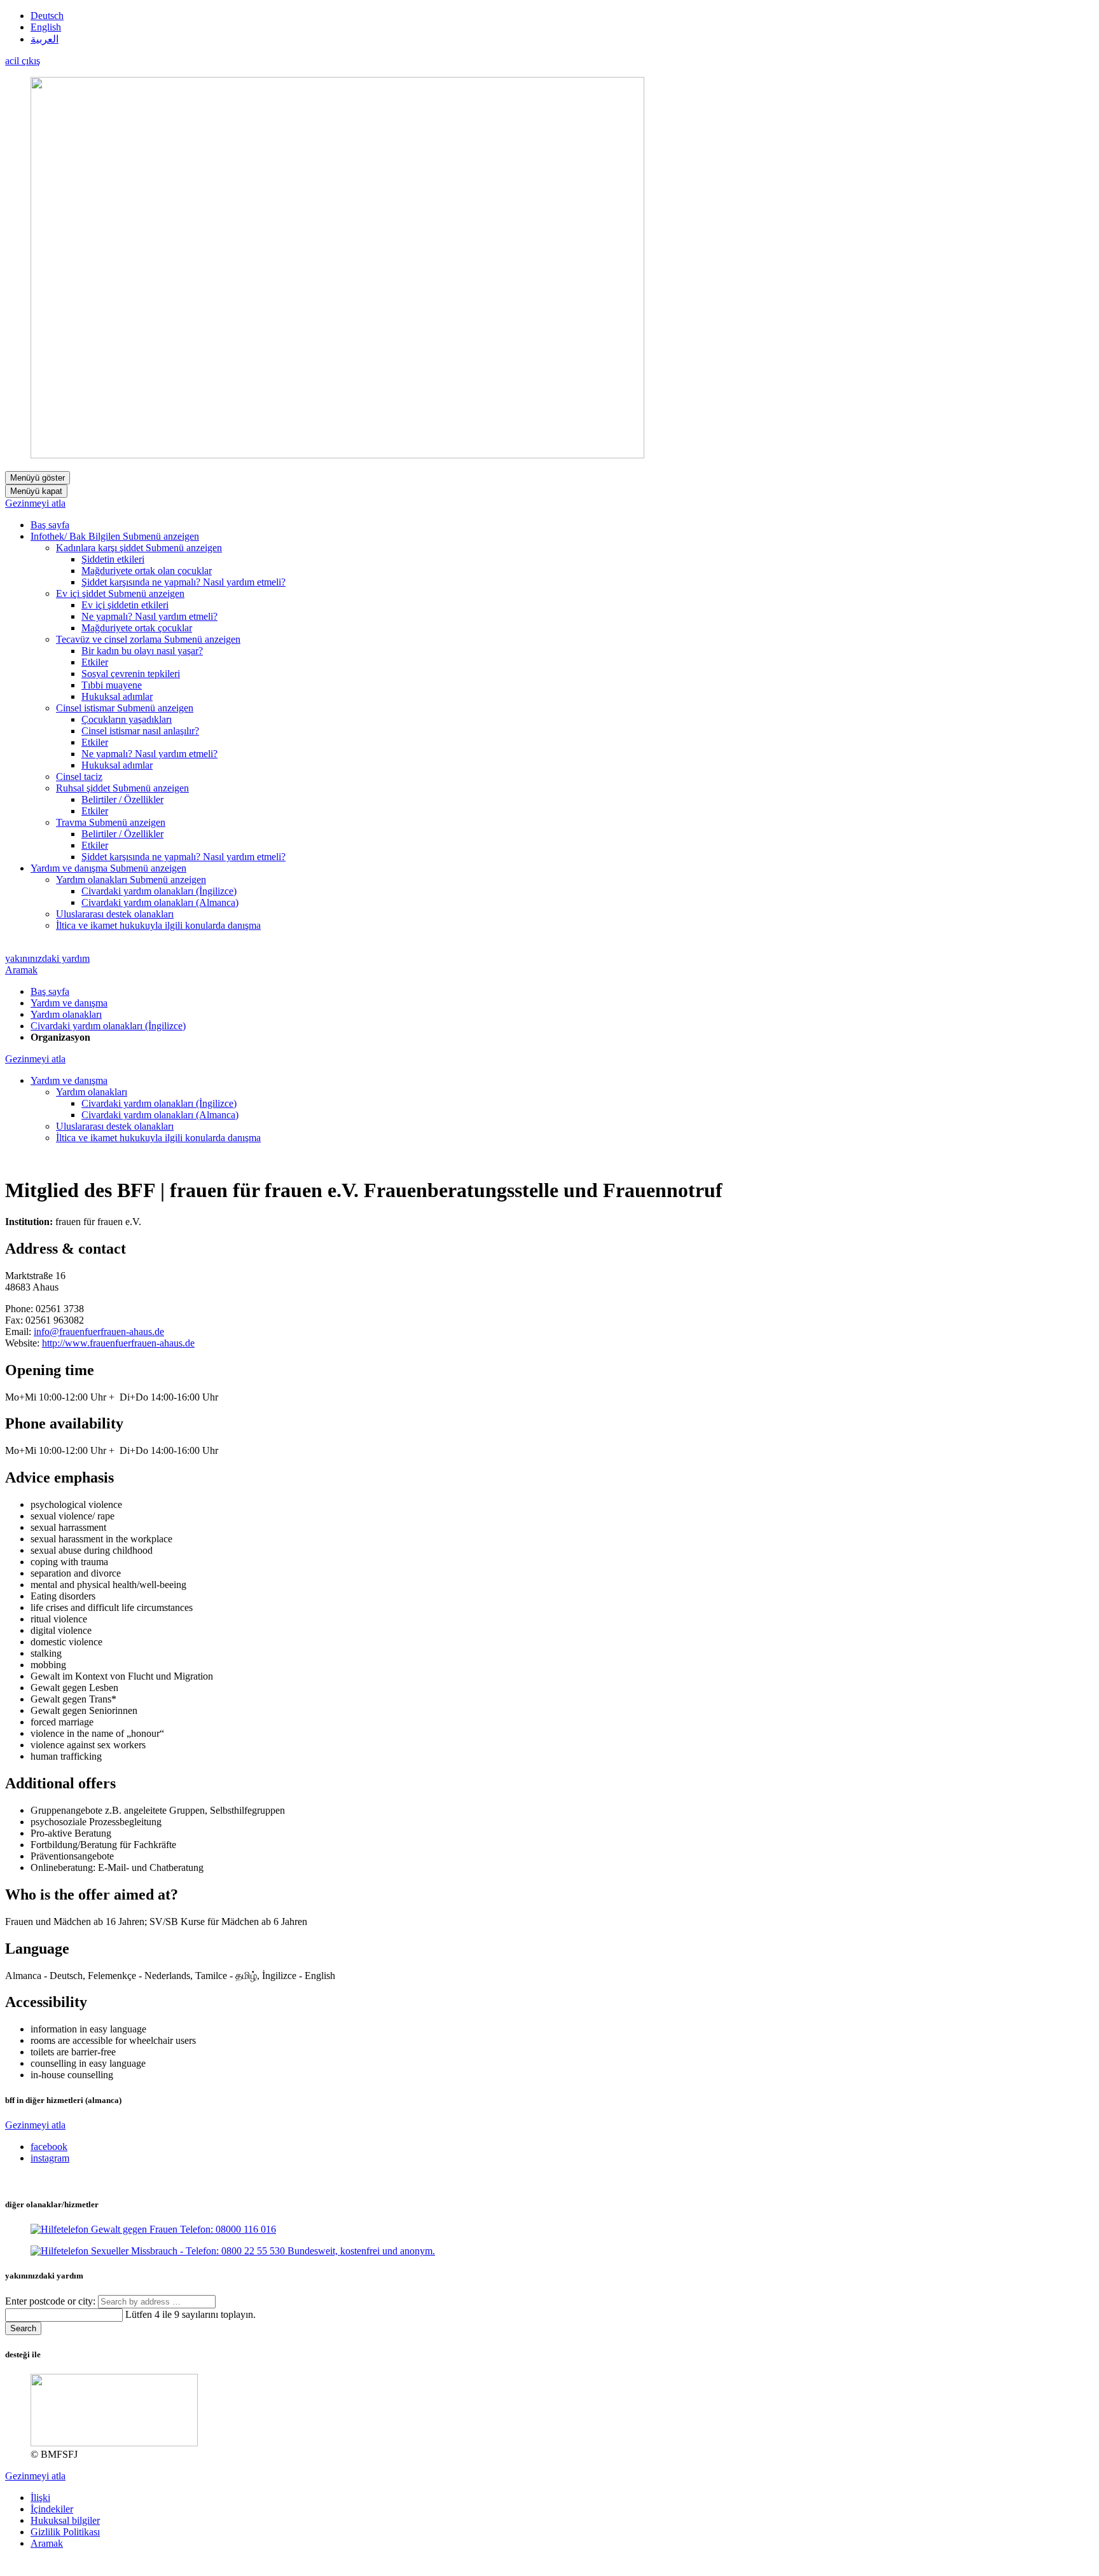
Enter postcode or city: (52, 2301)
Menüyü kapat (36, 491)
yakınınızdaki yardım (47, 958)
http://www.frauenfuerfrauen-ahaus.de (118, 1343)
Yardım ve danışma (69, 1003)
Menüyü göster (38, 478)
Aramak (21, 970)
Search (23, 2328)
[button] (161, 536)
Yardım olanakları (66, 1014)
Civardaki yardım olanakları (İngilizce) (108, 1026)
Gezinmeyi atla (35, 503)
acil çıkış (23, 61)
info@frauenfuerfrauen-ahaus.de (99, 1332)
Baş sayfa (50, 991)
